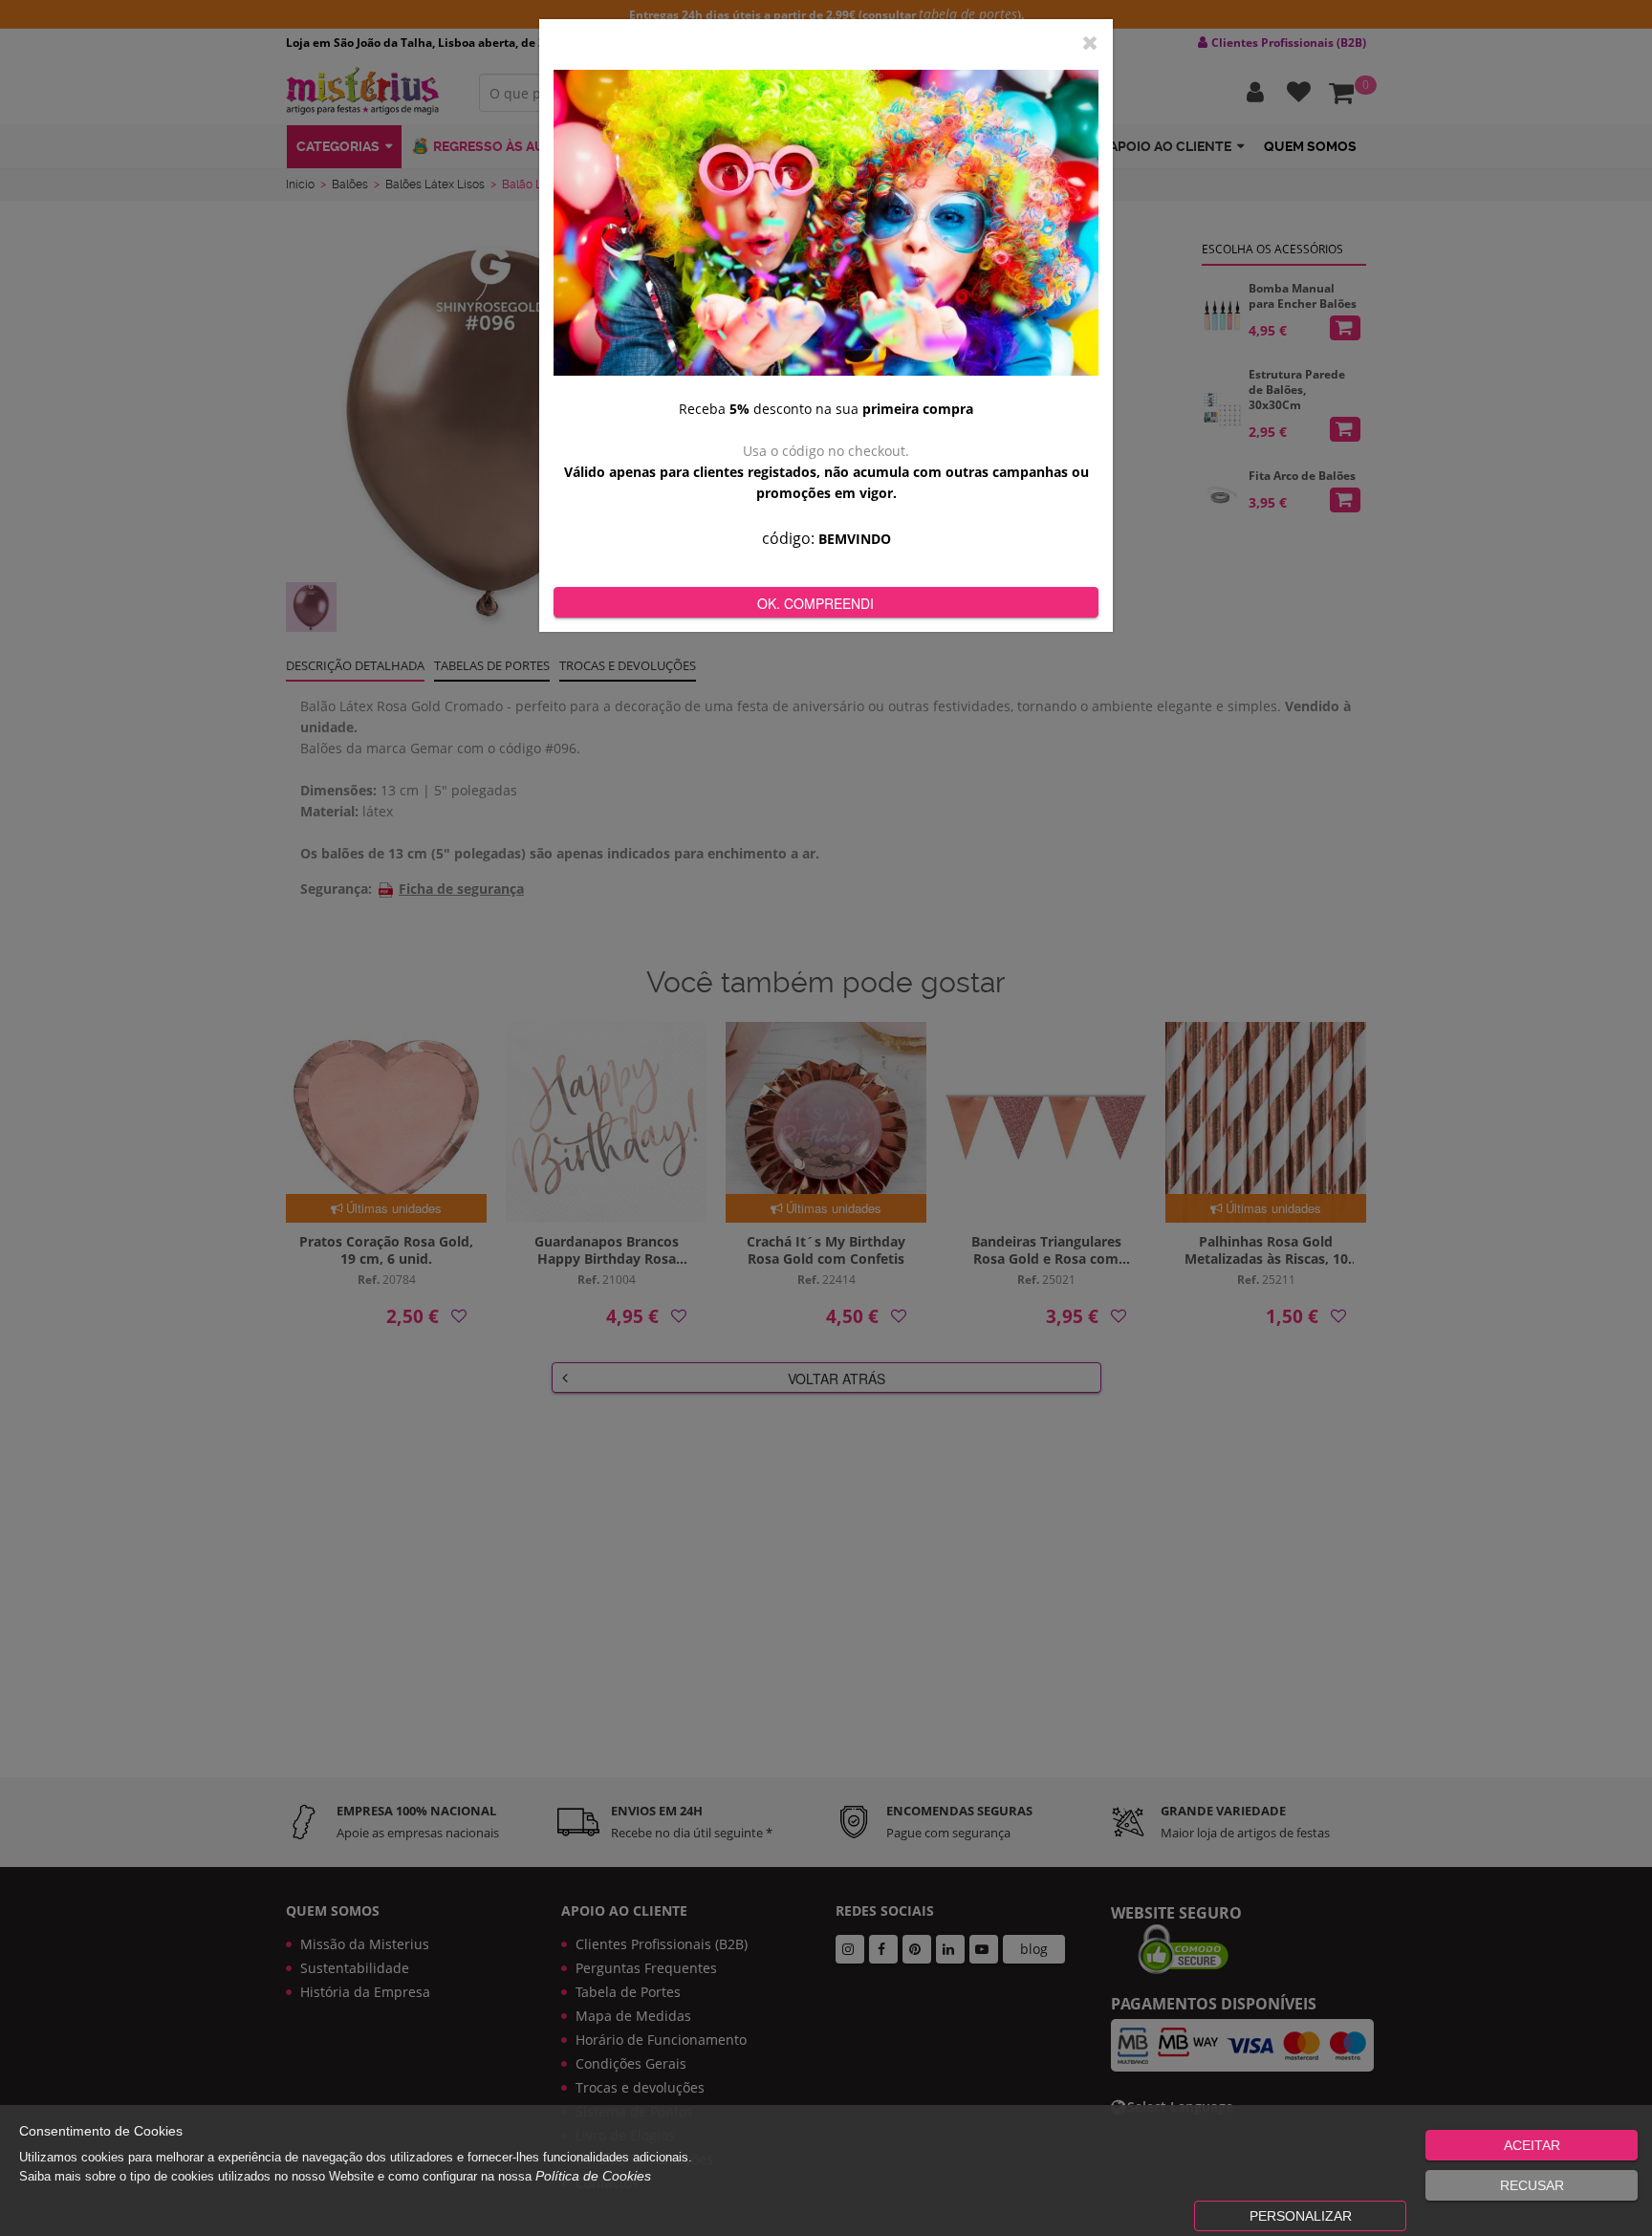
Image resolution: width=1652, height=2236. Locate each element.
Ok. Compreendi (815, 603)
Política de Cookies (593, 2176)
